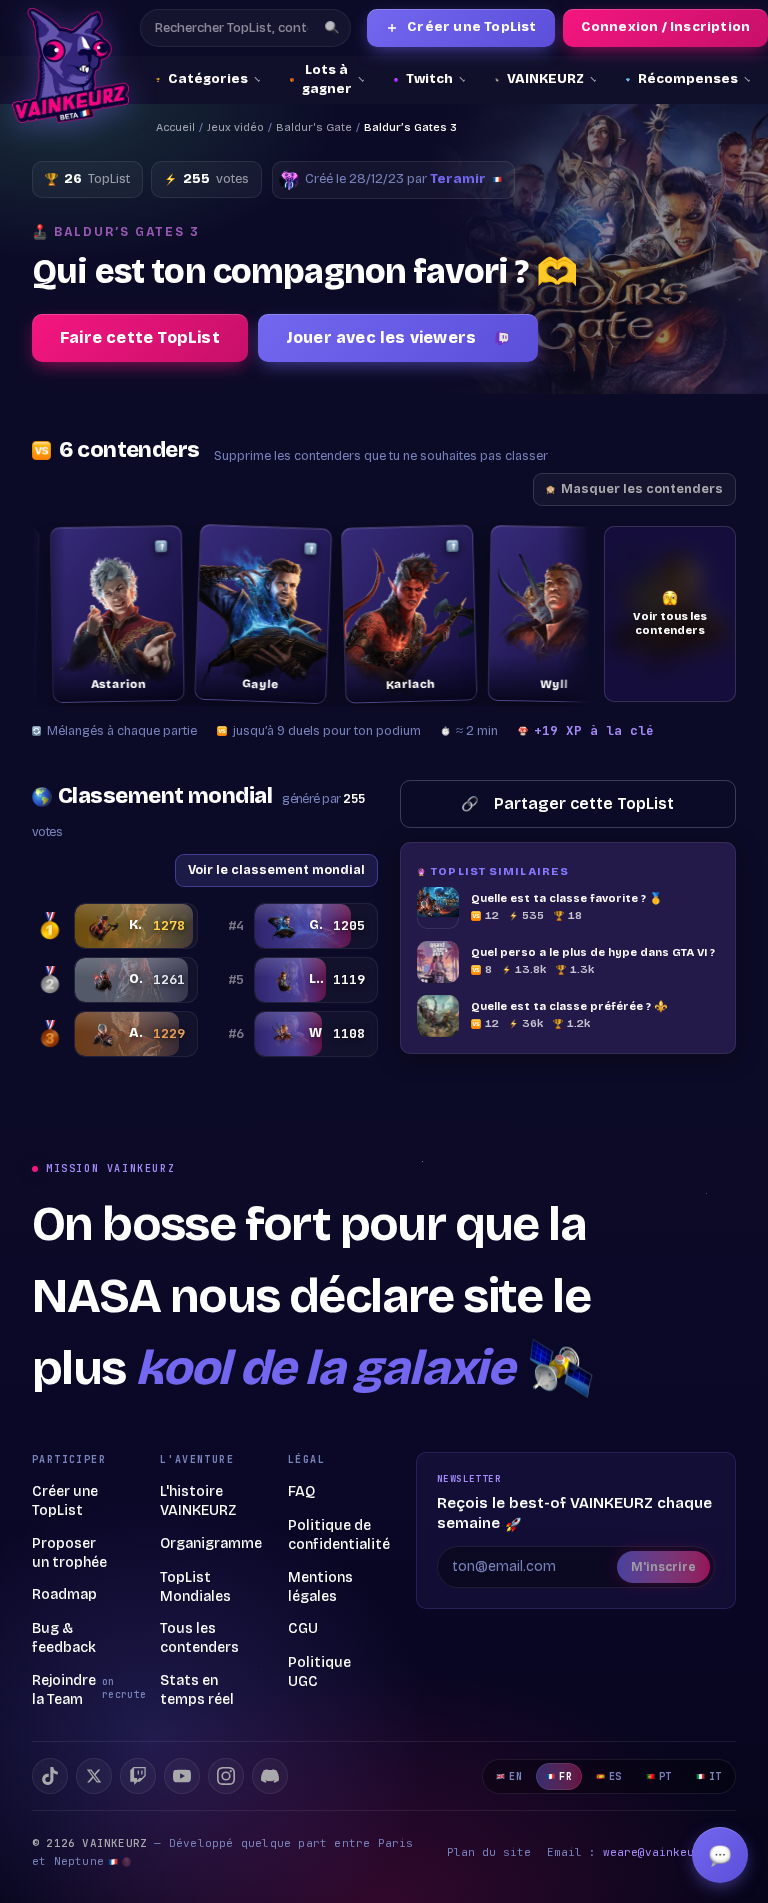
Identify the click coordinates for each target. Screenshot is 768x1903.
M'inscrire (663, 1567)
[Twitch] (138, 1776)
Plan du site (489, 1852)
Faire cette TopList (140, 337)
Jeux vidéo (235, 127)
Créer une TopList (461, 27)
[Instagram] (226, 1776)
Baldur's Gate (314, 127)
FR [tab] (565, 1776)
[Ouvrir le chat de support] (720, 1855)
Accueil (175, 127)
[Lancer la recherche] (332, 28)
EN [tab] (515, 1776)
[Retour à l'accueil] (70, 65)
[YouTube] (182, 1776)
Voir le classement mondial (276, 869)
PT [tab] (665, 1776)
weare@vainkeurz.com (669, 1852)
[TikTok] (50, 1776)
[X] (94, 1776)
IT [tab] (715, 1776)
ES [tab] (615, 1776)
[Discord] (270, 1776)
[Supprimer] (141, 546)
